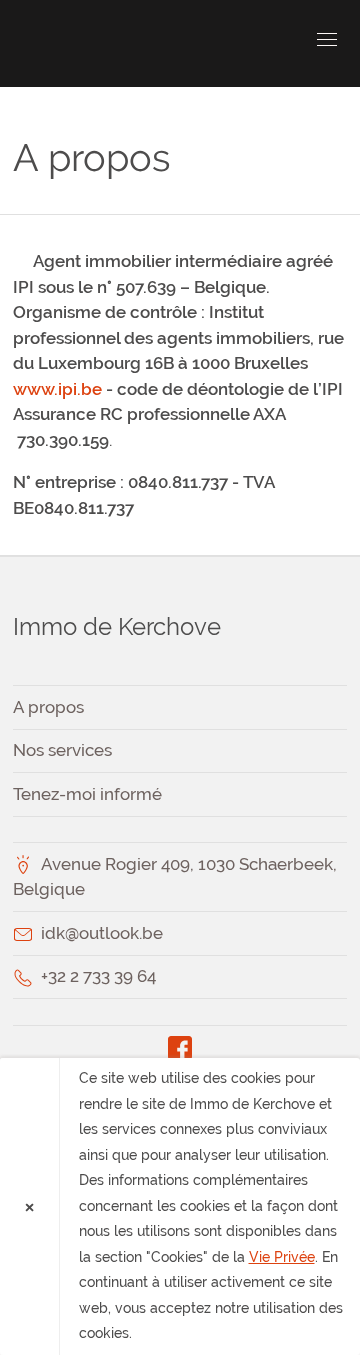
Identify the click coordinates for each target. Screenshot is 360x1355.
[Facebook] (180, 1047)
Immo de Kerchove (128, 43)
